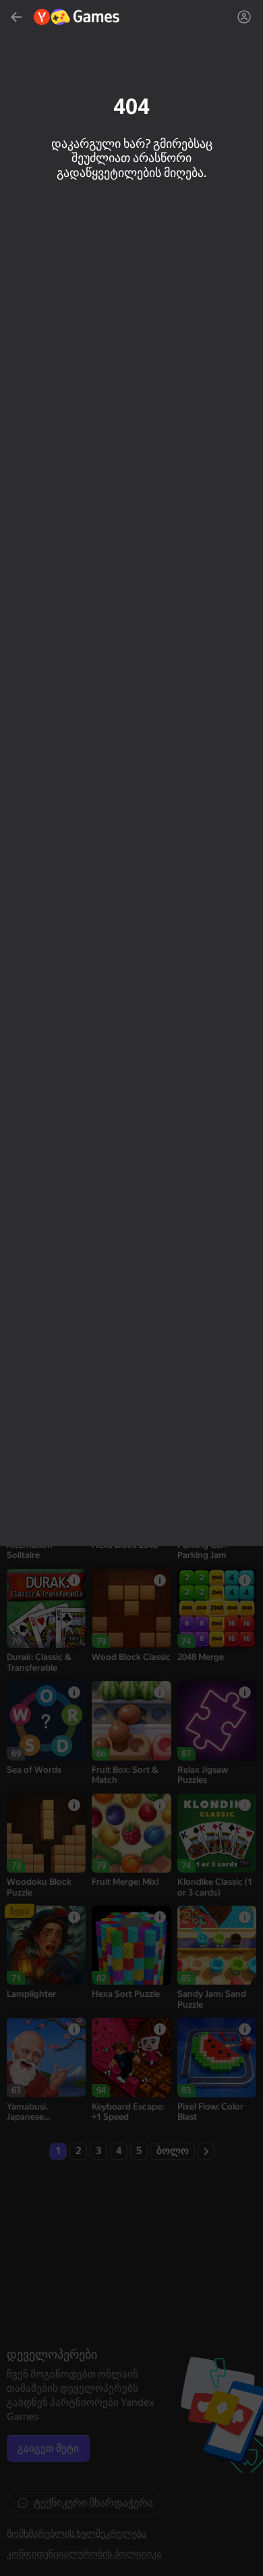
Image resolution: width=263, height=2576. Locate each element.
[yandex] (77, 17)
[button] (131, 1288)
